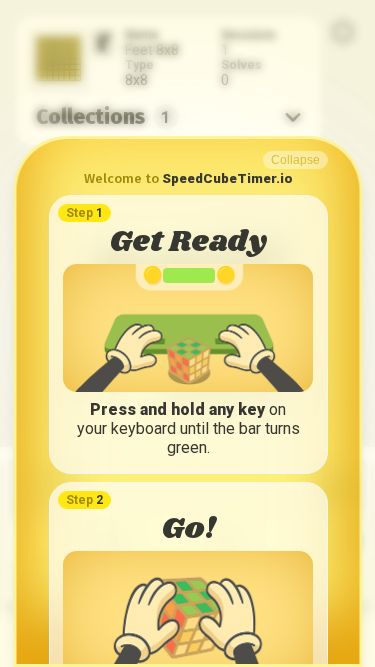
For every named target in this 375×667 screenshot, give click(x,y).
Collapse (294, 160)
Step (83, 213)
